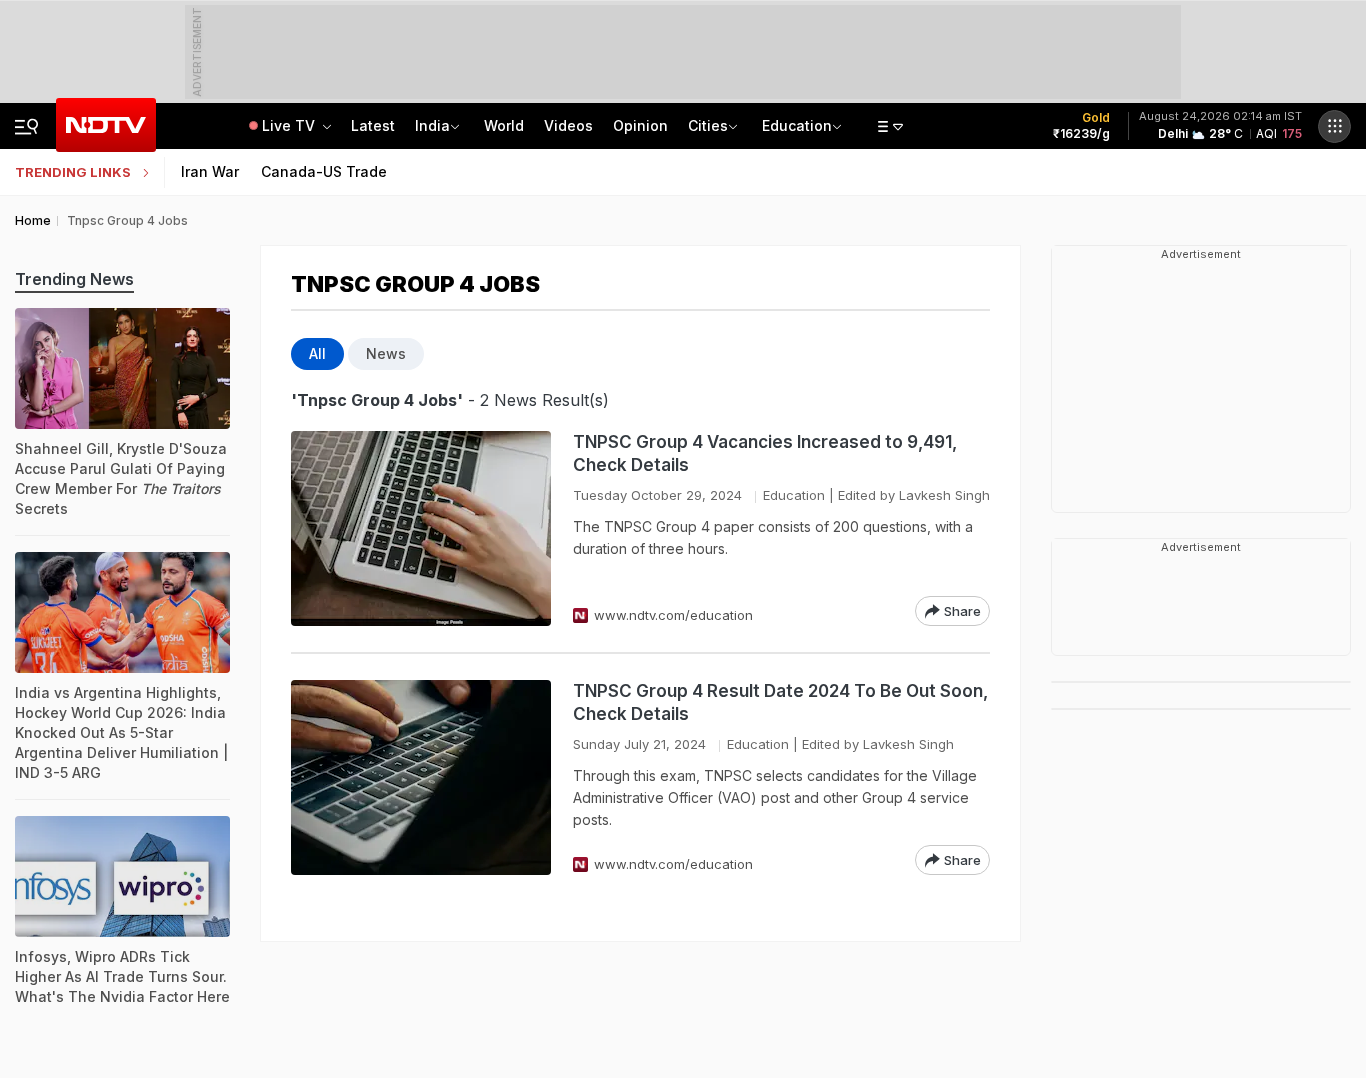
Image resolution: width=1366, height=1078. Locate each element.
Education (797, 125)
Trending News (74, 279)
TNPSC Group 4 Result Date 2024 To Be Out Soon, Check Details (780, 702)
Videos (568, 125)
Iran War (210, 171)
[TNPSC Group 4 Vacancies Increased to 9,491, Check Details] (421, 528)
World (504, 125)
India (432, 125)
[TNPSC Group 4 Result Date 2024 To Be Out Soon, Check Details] (421, 777)
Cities (708, 125)
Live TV (290, 125)
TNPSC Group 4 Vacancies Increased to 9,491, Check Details (765, 453)
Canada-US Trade (324, 171)
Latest (373, 125)
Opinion (640, 125)
